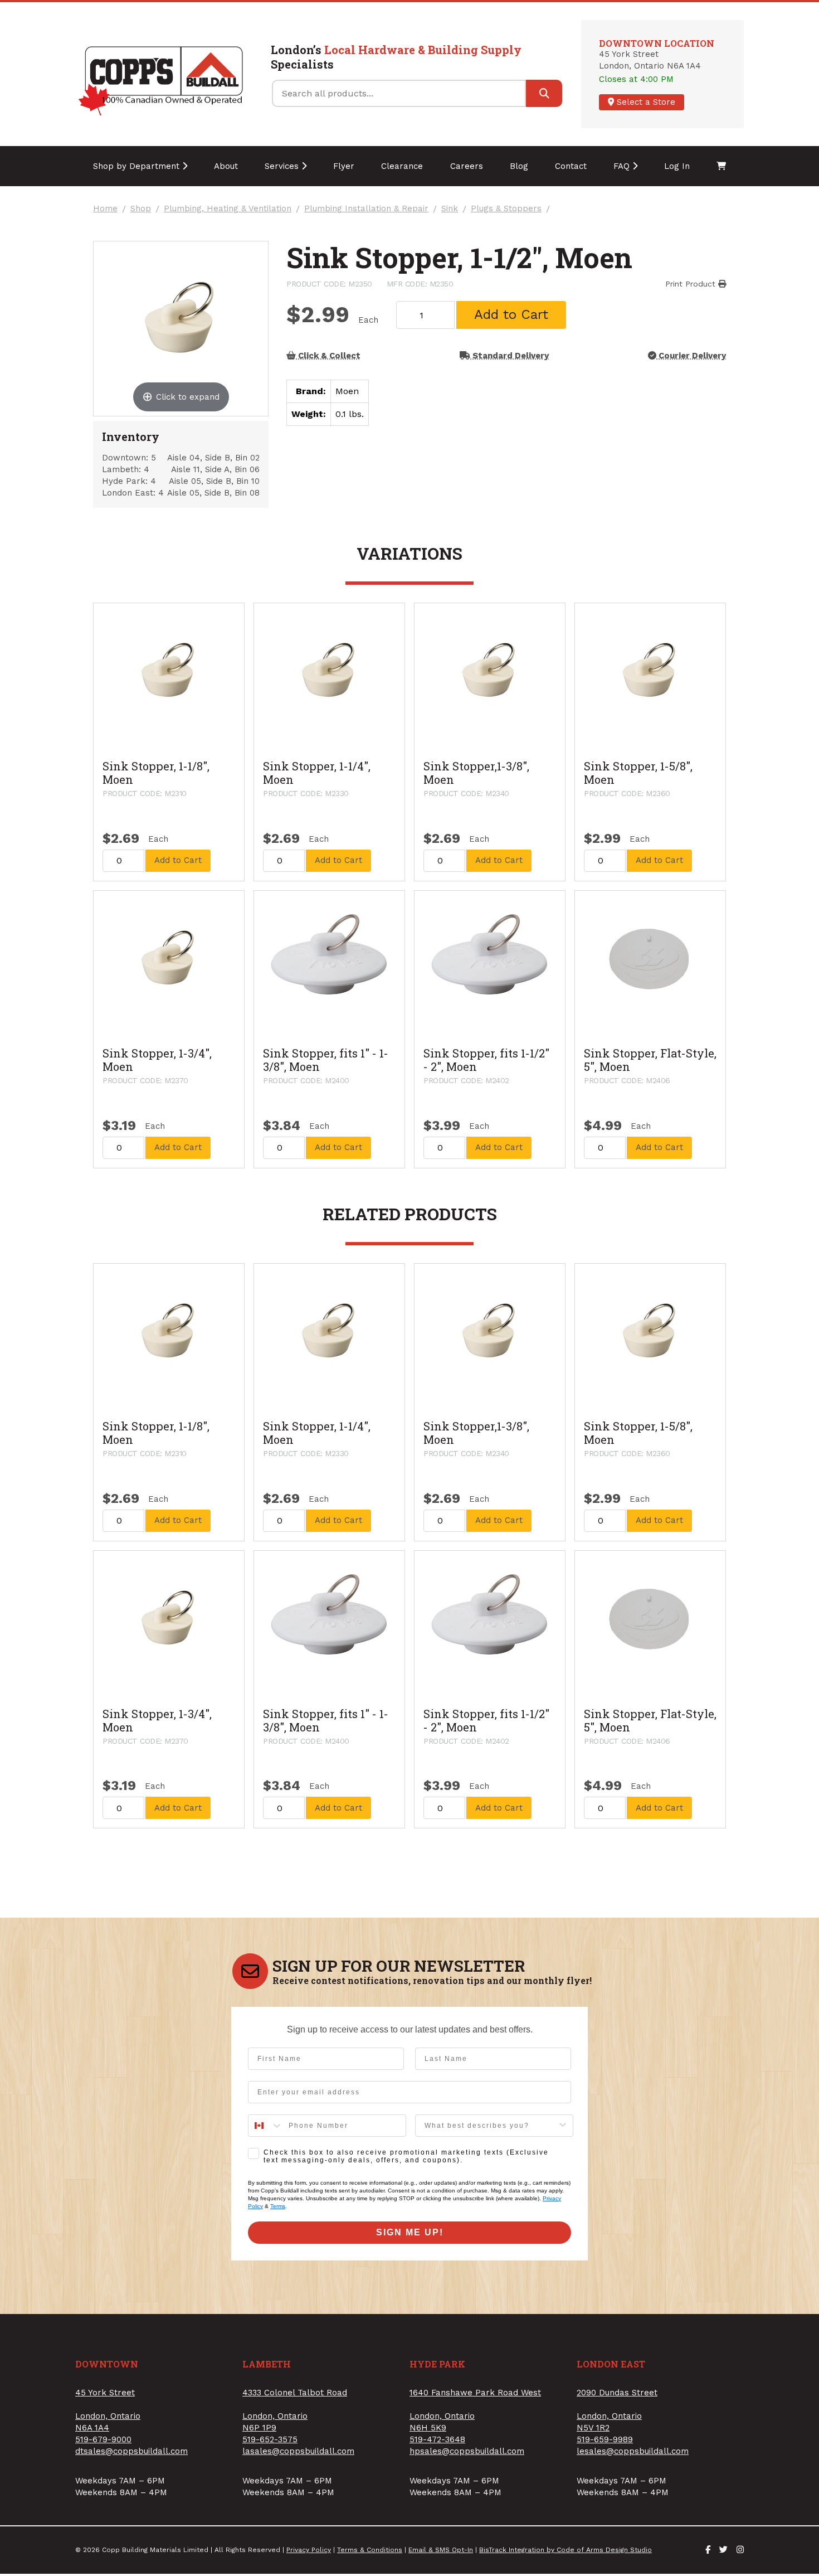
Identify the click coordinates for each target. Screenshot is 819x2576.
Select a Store (645, 102)
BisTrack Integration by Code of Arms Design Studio (565, 2550)
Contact (571, 166)
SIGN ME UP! (410, 2232)
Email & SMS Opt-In (441, 2550)
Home (105, 209)
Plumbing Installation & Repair (366, 209)
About (226, 166)
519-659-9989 (605, 2439)
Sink (450, 209)
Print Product (692, 284)
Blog (519, 166)
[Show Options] (563, 2126)
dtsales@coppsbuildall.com (131, 2451)
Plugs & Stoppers (506, 209)
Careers (467, 166)
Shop (141, 209)
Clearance (402, 166)
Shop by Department (138, 166)
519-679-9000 (103, 2439)
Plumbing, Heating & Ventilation (228, 209)
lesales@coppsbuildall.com (633, 2451)
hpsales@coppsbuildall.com (467, 2451)
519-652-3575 (270, 2439)
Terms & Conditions (370, 2550)
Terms (278, 2206)
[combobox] (266, 2126)
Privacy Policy (309, 2550)
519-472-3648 (437, 2439)
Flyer (344, 166)
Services (283, 166)
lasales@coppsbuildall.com (298, 2451)
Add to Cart (511, 314)
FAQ (623, 166)
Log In (677, 166)
